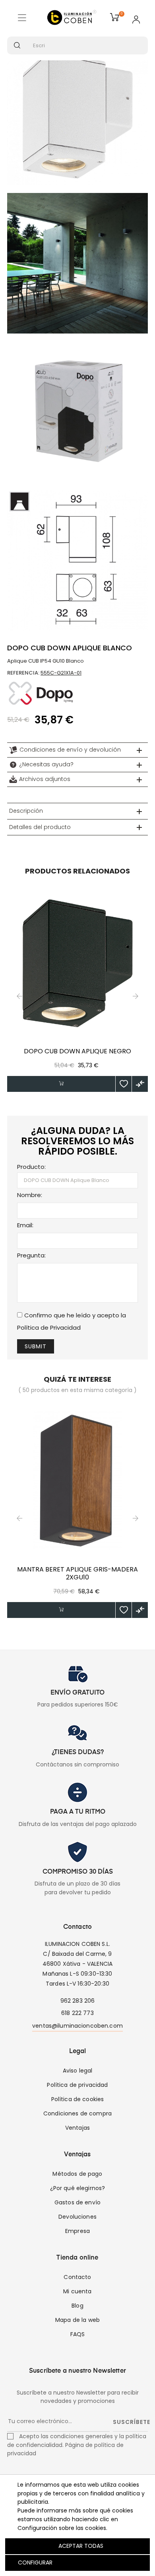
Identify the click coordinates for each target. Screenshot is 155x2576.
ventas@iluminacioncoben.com (77, 2026)
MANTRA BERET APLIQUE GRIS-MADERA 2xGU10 (77, 1573)
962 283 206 (78, 2001)
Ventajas (77, 2128)
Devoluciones (77, 2217)
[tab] (77, 750)
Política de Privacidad (49, 1328)
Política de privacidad (77, 2085)
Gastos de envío (77, 2202)
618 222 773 (77, 2013)
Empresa (77, 2231)
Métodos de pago (77, 2174)
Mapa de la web (77, 2320)
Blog (77, 2306)
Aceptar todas (81, 2546)
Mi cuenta (77, 2291)
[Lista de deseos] (124, 1084)
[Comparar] (140, 1084)
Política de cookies (78, 2099)
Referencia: (23, 673)
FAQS (78, 2334)
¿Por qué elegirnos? (78, 2188)
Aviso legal (78, 2071)
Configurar (34, 2563)
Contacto (77, 2277)
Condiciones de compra (77, 2113)
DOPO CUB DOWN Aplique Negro (77, 1051)
